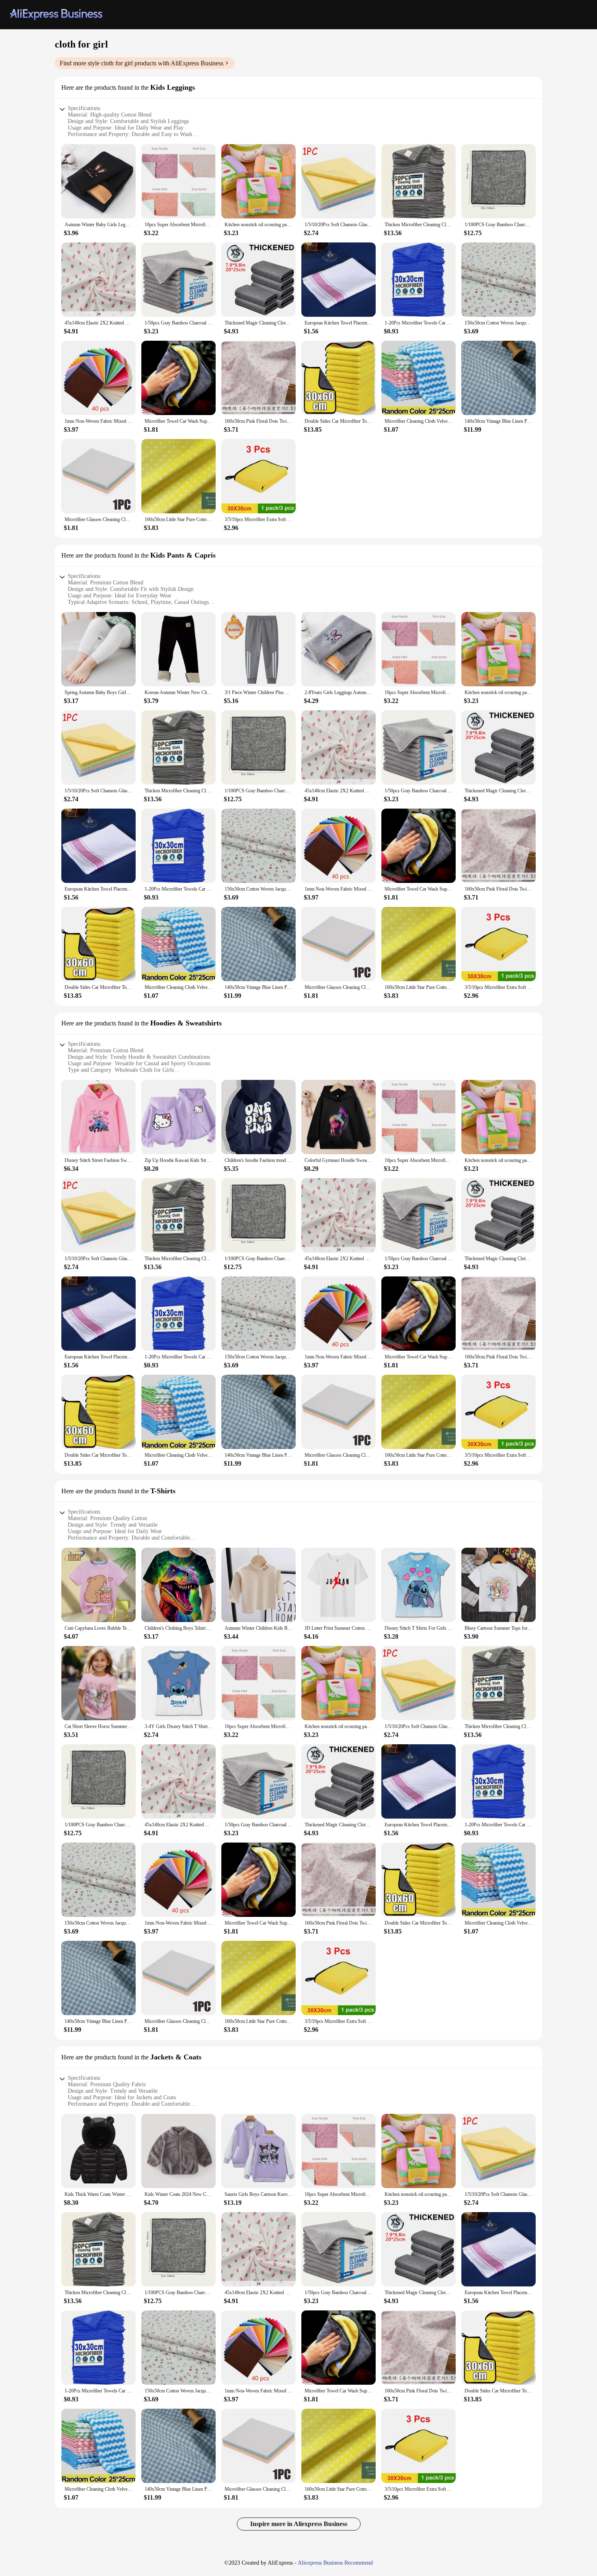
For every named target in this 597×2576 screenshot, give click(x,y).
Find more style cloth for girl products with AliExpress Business (142, 63)
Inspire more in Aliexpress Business (299, 2524)
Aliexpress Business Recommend (335, 2563)
